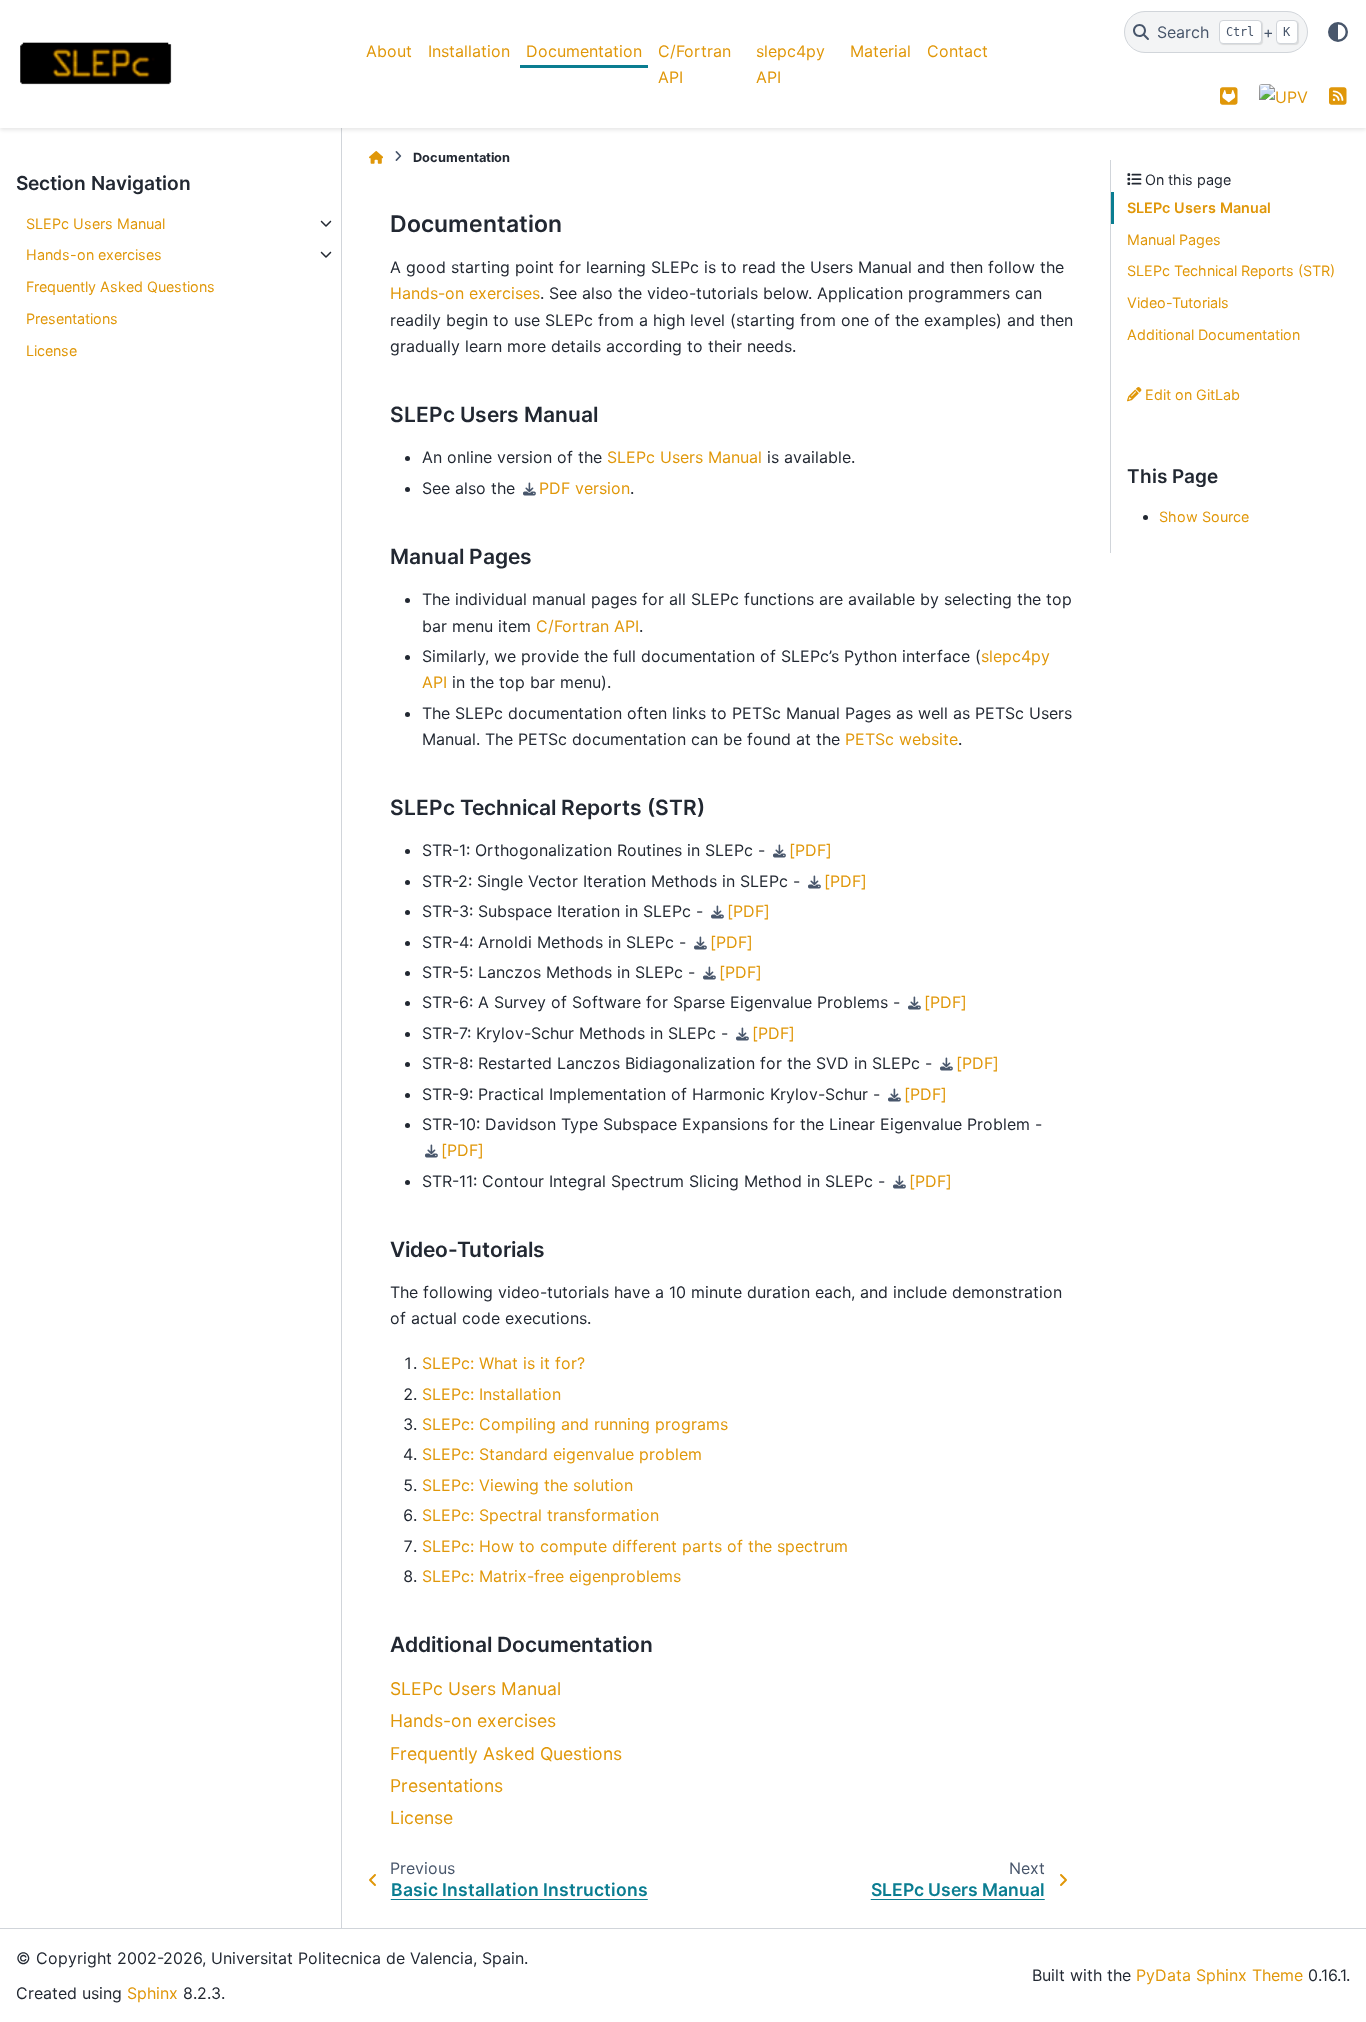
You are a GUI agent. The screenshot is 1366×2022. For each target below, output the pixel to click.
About (389, 51)
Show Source (1204, 516)
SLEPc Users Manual (95, 223)
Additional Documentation (1213, 334)
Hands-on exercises (94, 254)
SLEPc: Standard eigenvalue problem (562, 1454)
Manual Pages (1174, 239)
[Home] (376, 157)
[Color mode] (1338, 32)
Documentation (584, 51)
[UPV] (1283, 96)
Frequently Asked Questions (120, 286)
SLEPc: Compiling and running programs (575, 1424)
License (51, 350)
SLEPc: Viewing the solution (527, 1485)
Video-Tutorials (1178, 302)
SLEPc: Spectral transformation (540, 1515)
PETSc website (901, 739)
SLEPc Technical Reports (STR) (1231, 270)
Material (880, 51)
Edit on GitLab (1190, 394)
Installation (469, 51)
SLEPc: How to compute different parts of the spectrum (635, 1546)
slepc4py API (790, 64)
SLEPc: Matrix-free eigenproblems (551, 1576)
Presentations (72, 318)
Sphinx (152, 1993)
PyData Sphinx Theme (1219, 1975)
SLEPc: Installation (491, 1394)
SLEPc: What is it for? (503, 1363)
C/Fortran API (694, 64)
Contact (957, 51)
